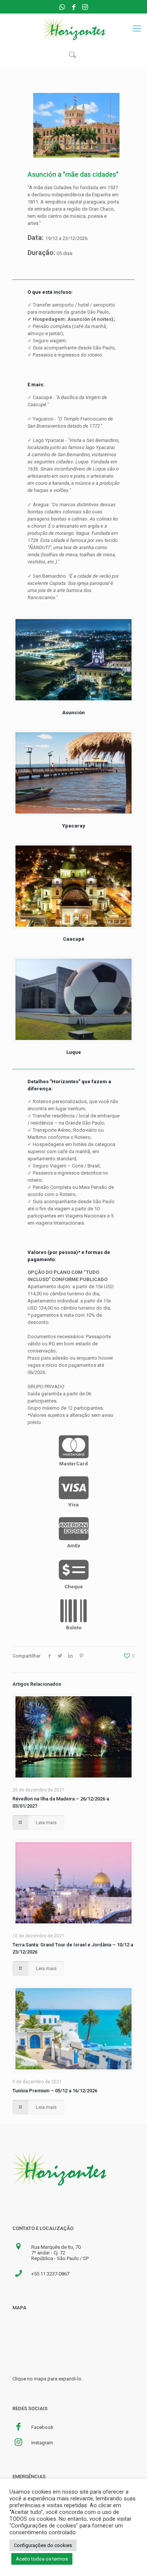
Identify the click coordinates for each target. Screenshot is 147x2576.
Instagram (42, 2443)
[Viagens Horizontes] (73, 29)
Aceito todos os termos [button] (42, 2559)
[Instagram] (85, 7)
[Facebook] (73, 7)
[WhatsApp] (62, 7)
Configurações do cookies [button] (43, 2545)
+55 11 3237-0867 (50, 2274)
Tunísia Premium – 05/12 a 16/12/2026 (55, 2091)
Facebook (42, 2427)
